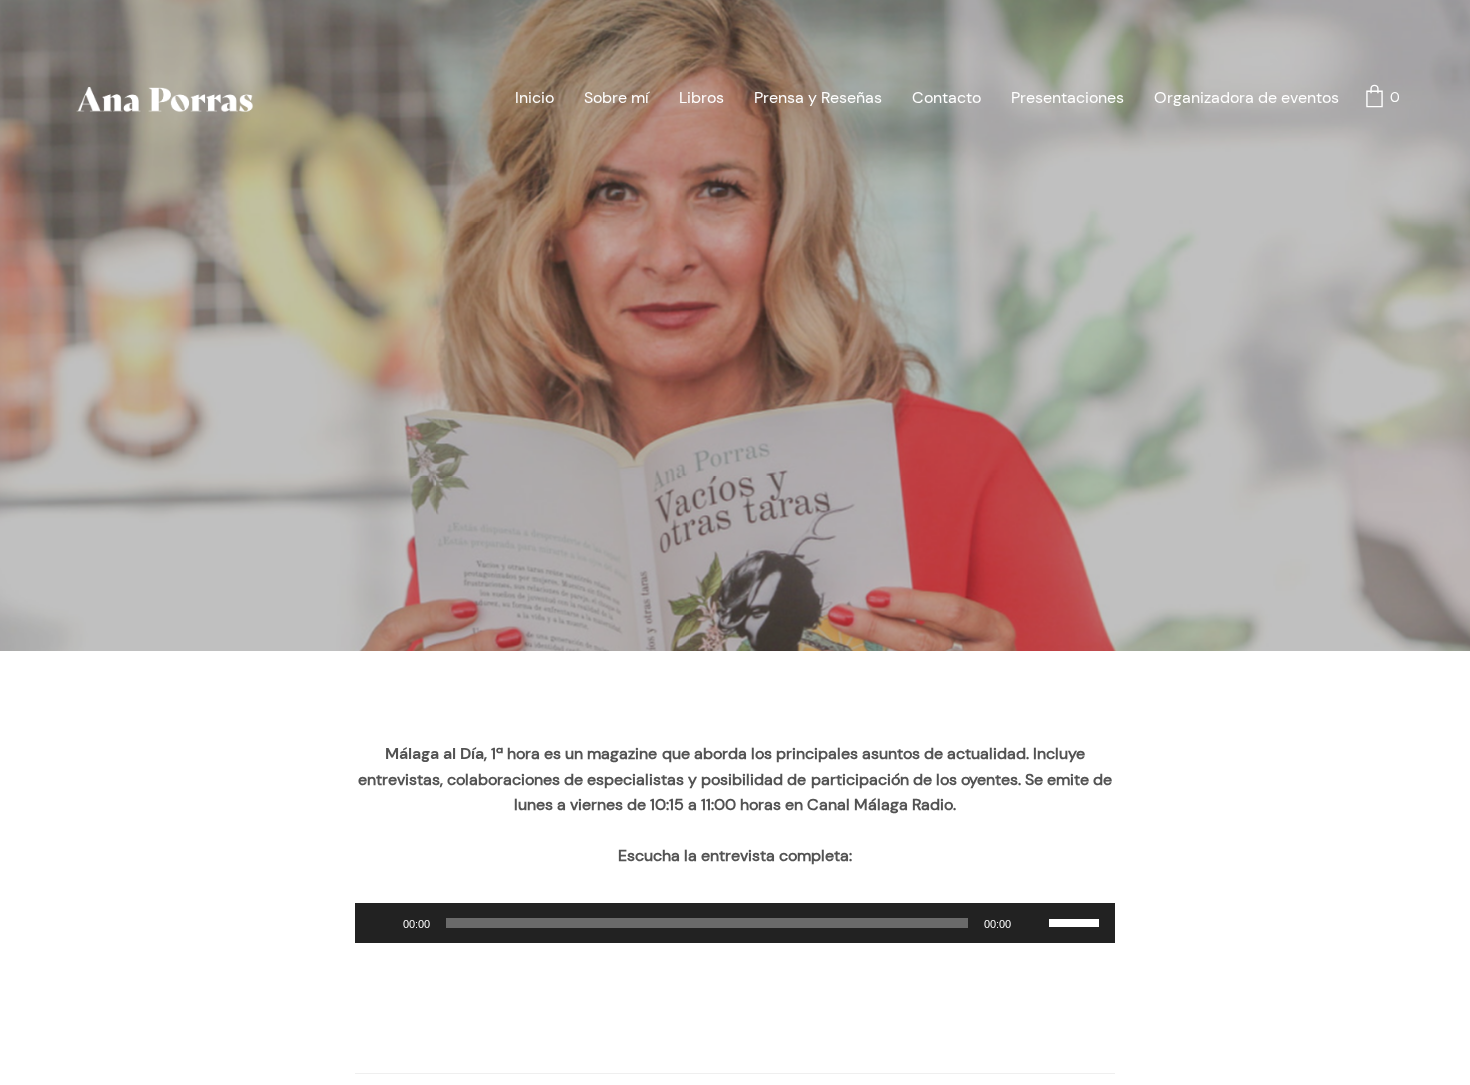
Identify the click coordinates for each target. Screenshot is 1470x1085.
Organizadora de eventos (1246, 97)
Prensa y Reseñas (818, 97)
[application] (734, 923)
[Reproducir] (381, 923)
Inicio (534, 97)
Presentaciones (1067, 97)
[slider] (1077, 921)
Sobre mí (616, 97)
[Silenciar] (1033, 923)
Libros (701, 97)
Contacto (946, 97)
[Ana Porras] (166, 98)
